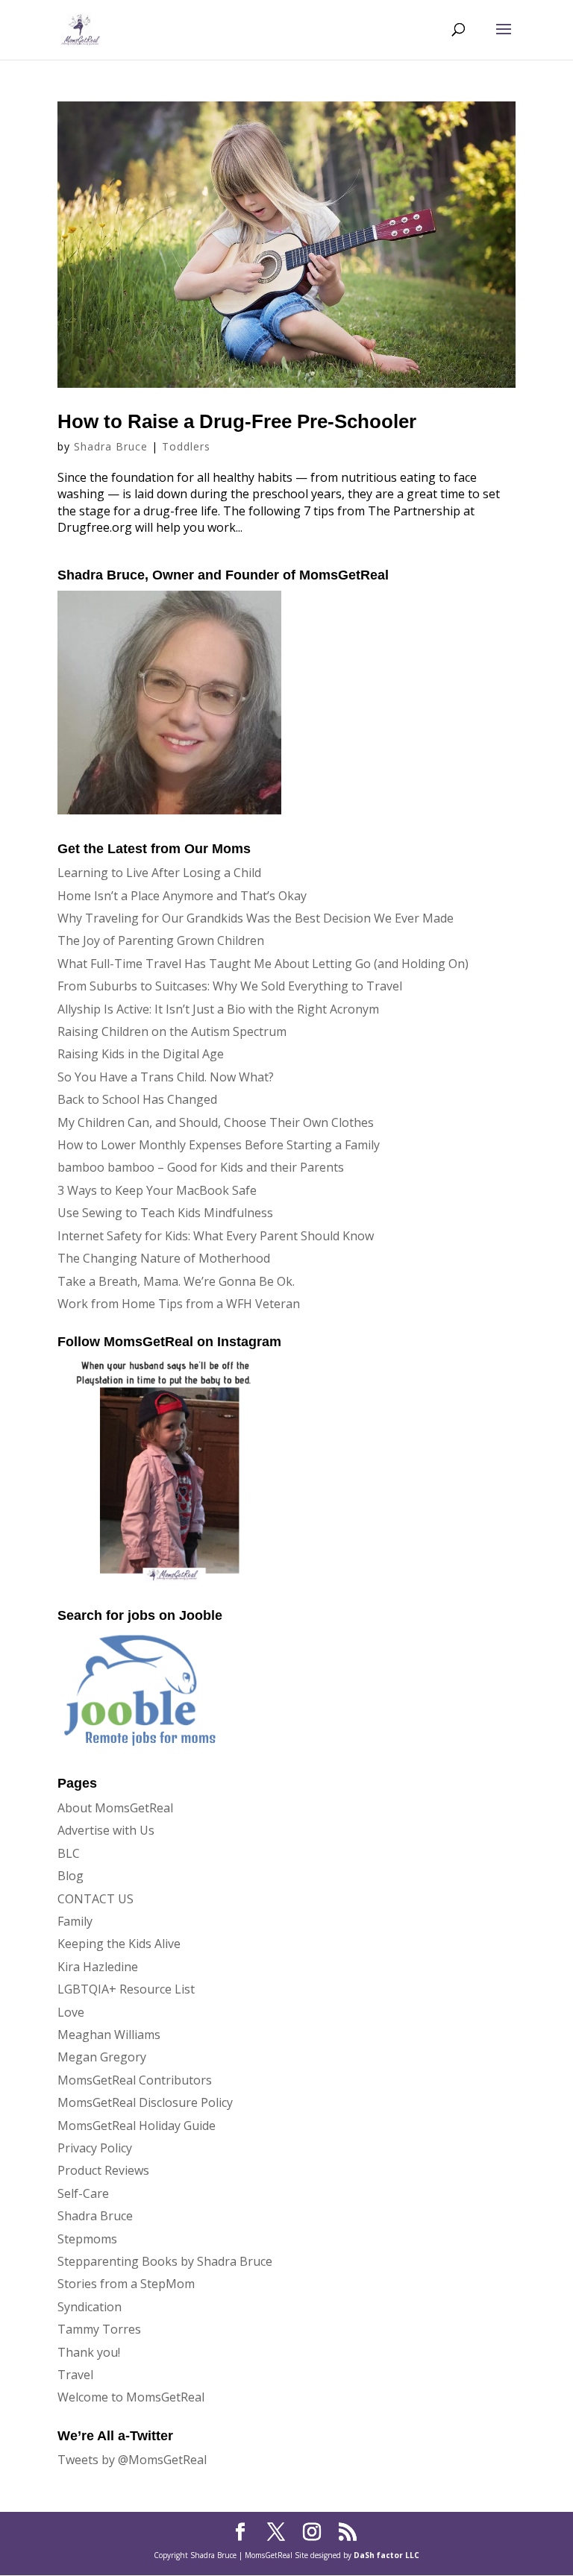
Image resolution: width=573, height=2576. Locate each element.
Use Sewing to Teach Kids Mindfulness (165, 1213)
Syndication (90, 2307)
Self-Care (83, 2193)
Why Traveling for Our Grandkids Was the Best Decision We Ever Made (256, 918)
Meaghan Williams (109, 2035)
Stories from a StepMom (126, 2284)
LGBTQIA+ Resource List (126, 1989)
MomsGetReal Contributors (135, 2080)
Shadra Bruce (111, 446)
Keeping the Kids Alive (119, 1944)
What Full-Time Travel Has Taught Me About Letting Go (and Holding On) (263, 964)
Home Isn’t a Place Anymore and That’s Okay (182, 896)
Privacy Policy (95, 2148)
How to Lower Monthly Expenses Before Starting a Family (219, 1145)
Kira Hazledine (98, 1967)
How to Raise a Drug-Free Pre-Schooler (237, 421)
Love (71, 2012)
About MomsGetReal (115, 1808)
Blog (71, 1876)
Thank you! (89, 2352)
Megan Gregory (102, 2057)
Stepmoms (87, 2239)
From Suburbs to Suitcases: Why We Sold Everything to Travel (230, 986)
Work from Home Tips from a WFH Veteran (179, 1304)
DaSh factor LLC (386, 2555)
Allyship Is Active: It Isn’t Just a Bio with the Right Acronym (218, 1009)
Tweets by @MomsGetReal (132, 2460)
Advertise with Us (106, 1830)
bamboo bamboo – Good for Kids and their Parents (201, 1167)
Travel (75, 2375)
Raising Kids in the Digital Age (141, 1054)
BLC (69, 1853)
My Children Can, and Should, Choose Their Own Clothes (216, 1122)
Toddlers (186, 446)
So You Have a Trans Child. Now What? (166, 1077)
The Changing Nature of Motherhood (164, 1258)
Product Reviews (103, 2170)
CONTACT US (95, 1899)
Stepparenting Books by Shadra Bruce (165, 2261)
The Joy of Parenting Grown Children (161, 940)
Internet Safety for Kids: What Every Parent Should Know (216, 1236)
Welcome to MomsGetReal (131, 2397)
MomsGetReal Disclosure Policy (145, 2102)
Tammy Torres (99, 2329)
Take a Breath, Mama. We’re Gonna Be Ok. (176, 1281)
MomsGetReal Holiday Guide (137, 2126)
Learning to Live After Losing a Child (159, 873)
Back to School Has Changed (137, 1099)
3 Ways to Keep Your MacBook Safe (157, 1190)
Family (75, 1921)
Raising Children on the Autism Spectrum (172, 1031)
